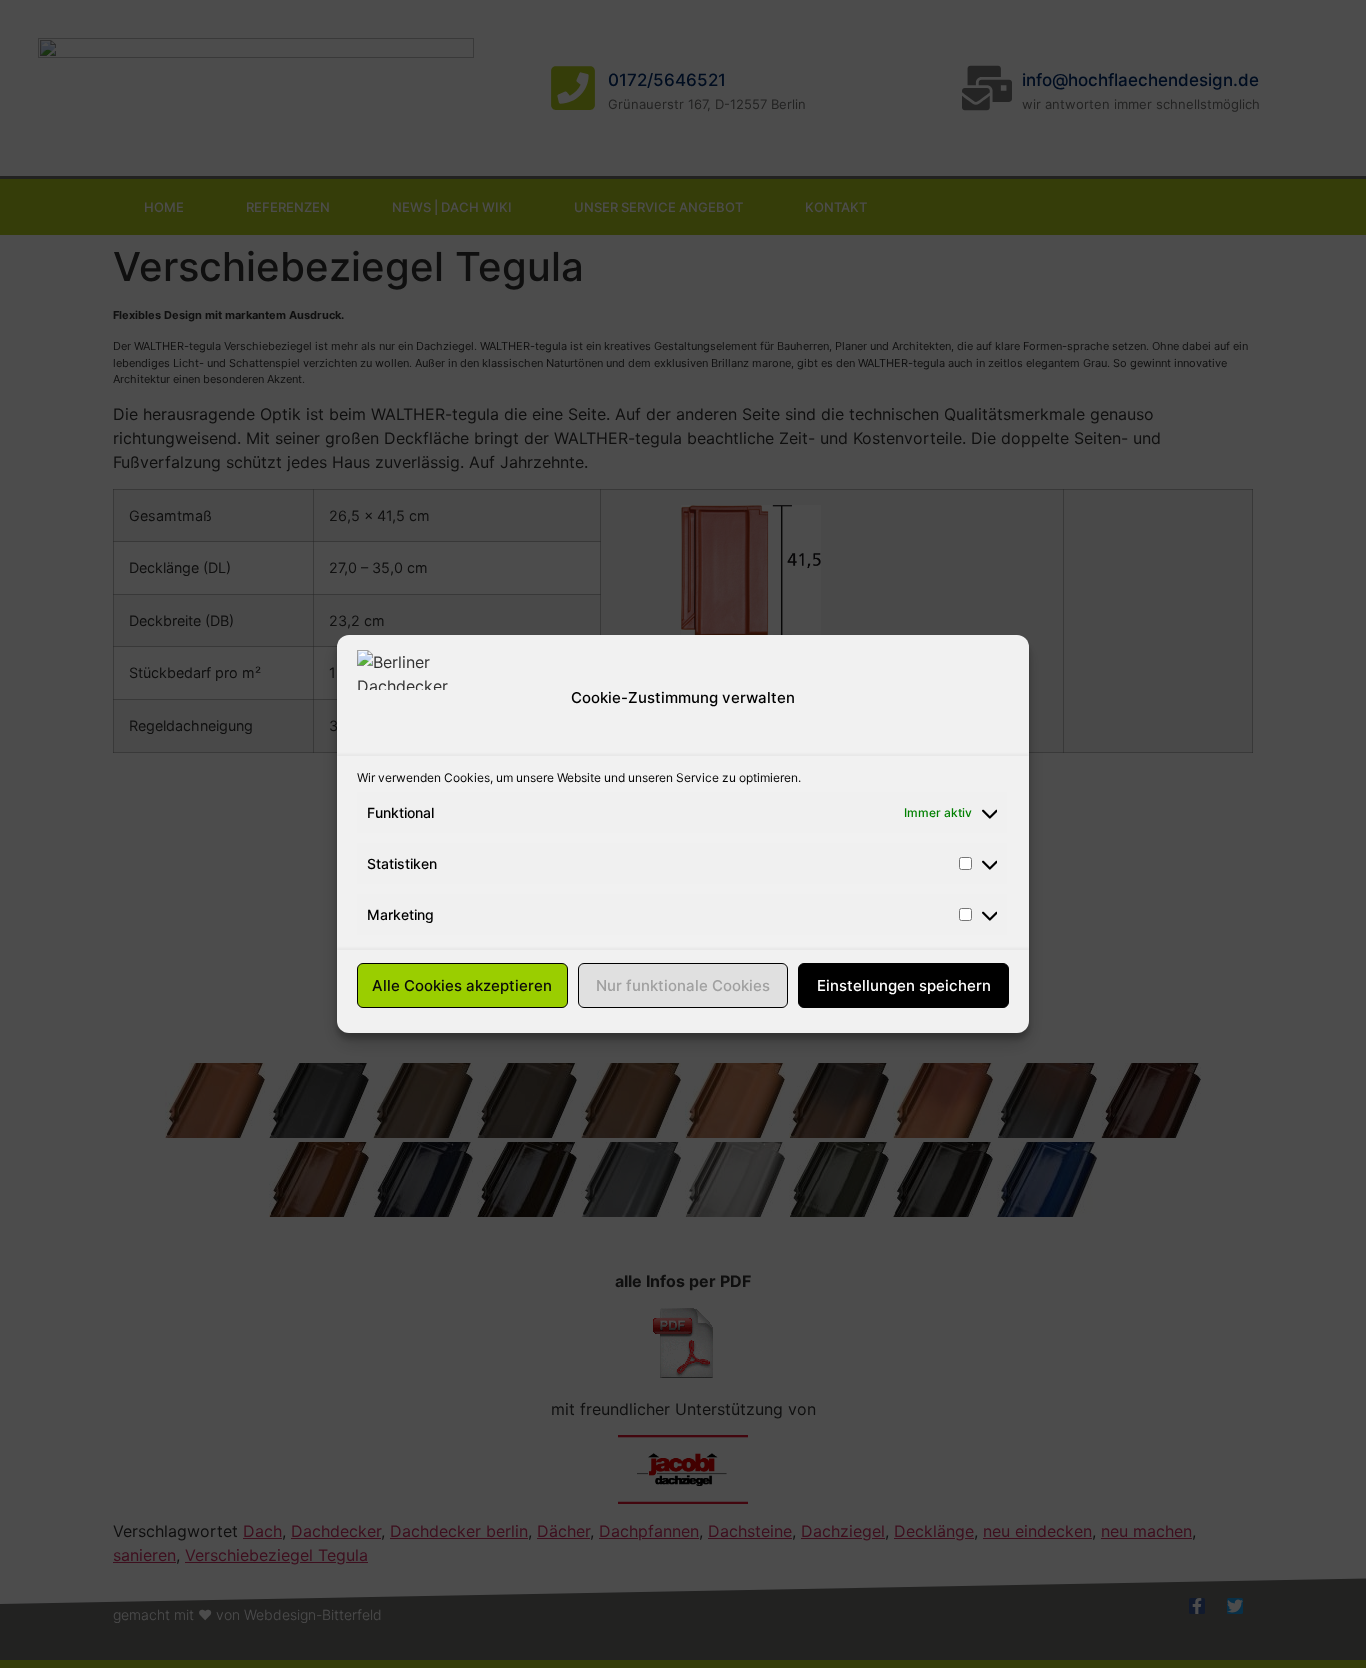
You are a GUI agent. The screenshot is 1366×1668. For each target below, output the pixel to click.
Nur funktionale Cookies (683, 985)
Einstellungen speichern (904, 985)
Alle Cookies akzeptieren (462, 985)
